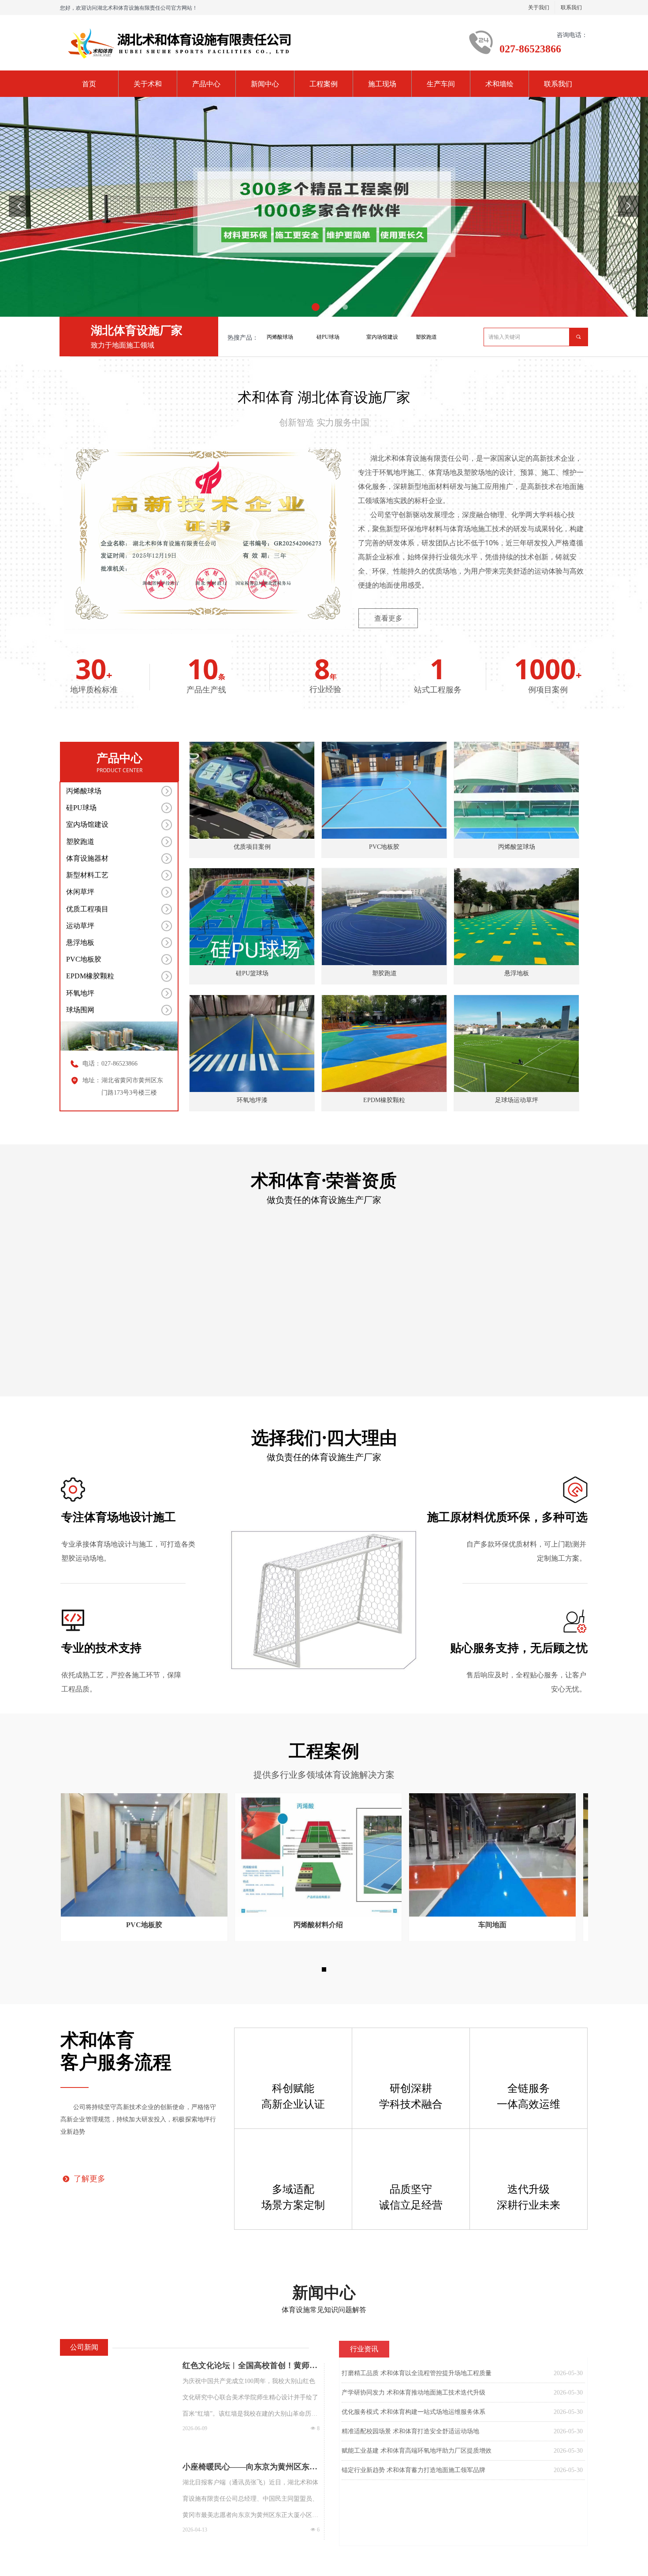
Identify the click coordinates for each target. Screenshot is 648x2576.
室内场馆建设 (382, 337)
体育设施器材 (87, 858)
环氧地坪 (80, 993)
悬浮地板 (80, 942)
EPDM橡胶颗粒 (90, 976)
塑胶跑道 (426, 337)
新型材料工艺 (87, 875)
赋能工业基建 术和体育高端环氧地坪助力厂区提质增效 (417, 2451)
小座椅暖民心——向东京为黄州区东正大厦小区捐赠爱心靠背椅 (250, 2467)
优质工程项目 (87, 909)
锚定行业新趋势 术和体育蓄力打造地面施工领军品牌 (413, 2470)
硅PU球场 (328, 337)
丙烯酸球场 (280, 337)
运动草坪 (80, 926)
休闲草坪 (80, 892)
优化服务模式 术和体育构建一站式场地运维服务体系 (413, 2412)
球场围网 (80, 1010)
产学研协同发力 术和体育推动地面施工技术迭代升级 (413, 2393)
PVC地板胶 (84, 959)
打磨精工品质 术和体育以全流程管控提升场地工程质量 (417, 2373)
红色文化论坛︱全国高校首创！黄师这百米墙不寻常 (250, 2366)
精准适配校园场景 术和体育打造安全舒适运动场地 (410, 2431)
